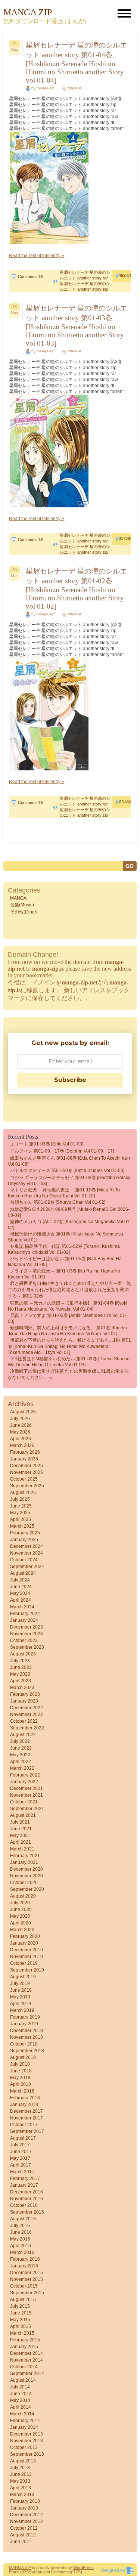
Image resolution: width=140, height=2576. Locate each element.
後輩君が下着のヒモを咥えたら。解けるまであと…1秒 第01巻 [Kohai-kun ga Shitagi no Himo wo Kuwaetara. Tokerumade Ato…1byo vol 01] (69, 1346)
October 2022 (24, 1721)
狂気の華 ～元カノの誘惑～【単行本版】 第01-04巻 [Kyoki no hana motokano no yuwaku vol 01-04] (68, 1306)
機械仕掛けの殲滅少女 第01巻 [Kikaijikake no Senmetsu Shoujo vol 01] (66, 1237)
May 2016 (20, 2239)
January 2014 (24, 2427)
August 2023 (23, 1654)
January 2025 (24, 1540)
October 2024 (24, 1560)
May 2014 (20, 2400)
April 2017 (21, 2165)
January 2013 (24, 2508)
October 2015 (24, 2286)
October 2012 (24, 2528)
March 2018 (22, 2091)
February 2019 (25, 2017)
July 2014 (20, 2387)
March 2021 (22, 1849)
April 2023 (21, 1681)
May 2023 (20, 1674)
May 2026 (20, 1432)
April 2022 (21, 1762)
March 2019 (22, 2010)
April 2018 (21, 2084)
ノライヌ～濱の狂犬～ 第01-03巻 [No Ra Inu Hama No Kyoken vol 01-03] (64, 1274)
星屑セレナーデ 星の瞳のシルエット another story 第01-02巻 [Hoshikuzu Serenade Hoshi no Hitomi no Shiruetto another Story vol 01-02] (76, 589)
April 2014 (21, 2407)
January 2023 (24, 1701)
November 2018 (27, 2037)
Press (88, 2567)
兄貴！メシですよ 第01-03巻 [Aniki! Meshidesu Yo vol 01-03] (67, 1318)
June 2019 (21, 1990)
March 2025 (22, 1526)
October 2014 (24, 2367)
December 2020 (27, 1869)
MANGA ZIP (20, 2567)
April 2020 (21, 1923)
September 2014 (27, 2374)
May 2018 (20, 2078)
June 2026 (21, 1425)
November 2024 (27, 1553)
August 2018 (23, 2057)
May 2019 (20, 1997)
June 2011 (21, 2542)
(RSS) (27, 2572)
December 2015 (27, 2273)
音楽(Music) (22, 905)
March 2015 (22, 2333)
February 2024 (25, 1614)
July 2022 (20, 1741)
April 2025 (21, 1519)
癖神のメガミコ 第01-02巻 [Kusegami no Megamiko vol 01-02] (69, 1225)
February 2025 (25, 1533)
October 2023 (24, 1640)
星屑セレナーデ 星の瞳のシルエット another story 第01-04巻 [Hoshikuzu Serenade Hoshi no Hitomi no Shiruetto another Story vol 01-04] (76, 63)
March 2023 (22, 1688)
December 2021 (27, 1788)
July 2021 (20, 1822)
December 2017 (27, 2111)
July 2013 (20, 2468)
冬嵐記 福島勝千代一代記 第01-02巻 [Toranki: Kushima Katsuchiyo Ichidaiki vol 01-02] (64, 1249)
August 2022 (23, 1735)
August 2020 (23, 1896)
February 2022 (25, 1775)
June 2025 (21, 1506)
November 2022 (27, 1714)
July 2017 (20, 2145)
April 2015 (21, 2326)
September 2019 (27, 1970)
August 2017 (23, 2138)
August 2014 (23, 2380)
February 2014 (25, 2421)
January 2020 (24, 1943)
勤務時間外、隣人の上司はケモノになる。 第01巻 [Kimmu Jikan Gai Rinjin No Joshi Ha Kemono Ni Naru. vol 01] (67, 1331)
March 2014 (22, 2414)
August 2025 (23, 1493)
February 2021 (25, 1856)
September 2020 (27, 1889)
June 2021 (21, 1829)
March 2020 (22, 1930)
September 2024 (27, 1567)
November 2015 (27, 2279)
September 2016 (27, 2212)
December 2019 (27, 1950)
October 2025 (24, 1479)
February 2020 (25, 1936)
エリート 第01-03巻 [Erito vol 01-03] (47, 1144)
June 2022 (21, 1748)
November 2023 (27, 1634)
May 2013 (20, 2481)
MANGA (74, 88)
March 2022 (22, 1768)
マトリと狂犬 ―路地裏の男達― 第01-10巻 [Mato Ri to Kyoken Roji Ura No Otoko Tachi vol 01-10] (64, 1193)
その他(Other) (24, 912)
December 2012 (27, 2515)
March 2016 (22, 2252)
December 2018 (27, 2031)
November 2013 (27, 2441)
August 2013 (23, 2461)
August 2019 (23, 1977)
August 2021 (23, 1815)
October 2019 (24, 1963)
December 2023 (27, 1627)
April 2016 (21, 2246)
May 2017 (20, 2158)
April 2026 (21, 1439)
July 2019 (20, 1983)
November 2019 (27, 1957)
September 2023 (27, 1647)
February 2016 (25, 2259)
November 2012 (27, 2521)
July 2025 (20, 1499)
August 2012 (23, 2535)
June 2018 (21, 2071)
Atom (38, 2572)
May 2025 (20, 1513)
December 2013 (27, 2434)
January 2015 (24, 2347)
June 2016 (21, 2232)
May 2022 (20, 1755)
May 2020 (20, 1916)
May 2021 (20, 1836)
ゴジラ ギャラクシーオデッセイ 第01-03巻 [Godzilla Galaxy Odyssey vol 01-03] (69, 1181)
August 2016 (23, 2219)
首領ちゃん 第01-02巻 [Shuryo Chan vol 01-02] (58, 1202)
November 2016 (27, 2199)
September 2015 (27, 2293)
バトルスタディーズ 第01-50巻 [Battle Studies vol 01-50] (67, 1171)
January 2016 (24, 2266)
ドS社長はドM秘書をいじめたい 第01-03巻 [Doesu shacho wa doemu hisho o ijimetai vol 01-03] (69, 1362)
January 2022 (24, 1782)
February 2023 (25, 1694)
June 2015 (21, 2313)
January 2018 (24, 2105)
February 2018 (25, 2098)
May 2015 (20, 2320)
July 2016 (20, 2226)
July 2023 (20, 1661)
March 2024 (22, 1607)
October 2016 (24, 2205)
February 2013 (25, 2501)
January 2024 (24, 1620)
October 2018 (24, 2044)
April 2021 (21, 1842)
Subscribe (70, 1080)
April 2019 (21, 2004)
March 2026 (22, 1445)
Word (78, 2567)
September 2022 (27, 1728)
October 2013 (24, 2447)
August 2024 (23, 1573)
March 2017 (22, 2172)
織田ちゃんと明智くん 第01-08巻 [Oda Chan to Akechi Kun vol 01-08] (69, 1161)
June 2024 (21, 1587)
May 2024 (20, 1593)
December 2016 (27, 2192)
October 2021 (24, 1802)
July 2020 (20, 1903)
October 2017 (24, 2125)
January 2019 (24, 2024)
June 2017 (21, 2152)
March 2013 (22, 2495)
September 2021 (27, 1809)
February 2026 (25, 1452)
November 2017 (27, 2118)
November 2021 (27, 1795)
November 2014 (27, 2360)
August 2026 (23, 1412)
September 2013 (27, 2454)
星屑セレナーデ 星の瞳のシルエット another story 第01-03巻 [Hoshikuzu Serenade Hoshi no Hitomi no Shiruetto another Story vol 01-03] (76, 326)
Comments (61, 2572)
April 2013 (21, 2488)
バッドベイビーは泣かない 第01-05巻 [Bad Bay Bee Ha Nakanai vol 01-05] (65, 1262)
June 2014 (21, 2394)
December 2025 (27, 1466)
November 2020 (27, 1876)
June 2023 (21, 1667)
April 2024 (21, 1600)
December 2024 (27, 1546)
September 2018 (27, 2051)
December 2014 (27, 2353)
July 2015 (20, 2306)
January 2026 (24, 1459)
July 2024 (20, 1580)
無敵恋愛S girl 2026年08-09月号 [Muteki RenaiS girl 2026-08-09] (69, 1212)
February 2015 (25, 2340)
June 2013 (21, 2474)
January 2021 (24, 1862)
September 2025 (27, 1486)
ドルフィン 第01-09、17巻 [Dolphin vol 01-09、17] (62, 1151)
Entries (15, 2572)
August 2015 (23, 2300)
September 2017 (27, 2131)
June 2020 (21, 1909)
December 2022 (27, 1708)
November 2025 (27, 1472)
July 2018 (20, 2064)
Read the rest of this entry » (37, 256)
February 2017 (25, 2178)
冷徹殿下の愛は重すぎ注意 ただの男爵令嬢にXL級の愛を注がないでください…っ (68, 1374)
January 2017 (24, 2185)
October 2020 (24, 1883)
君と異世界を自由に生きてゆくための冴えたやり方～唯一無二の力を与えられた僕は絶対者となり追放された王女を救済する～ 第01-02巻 (69, 1290)
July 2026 (20, 1419)
